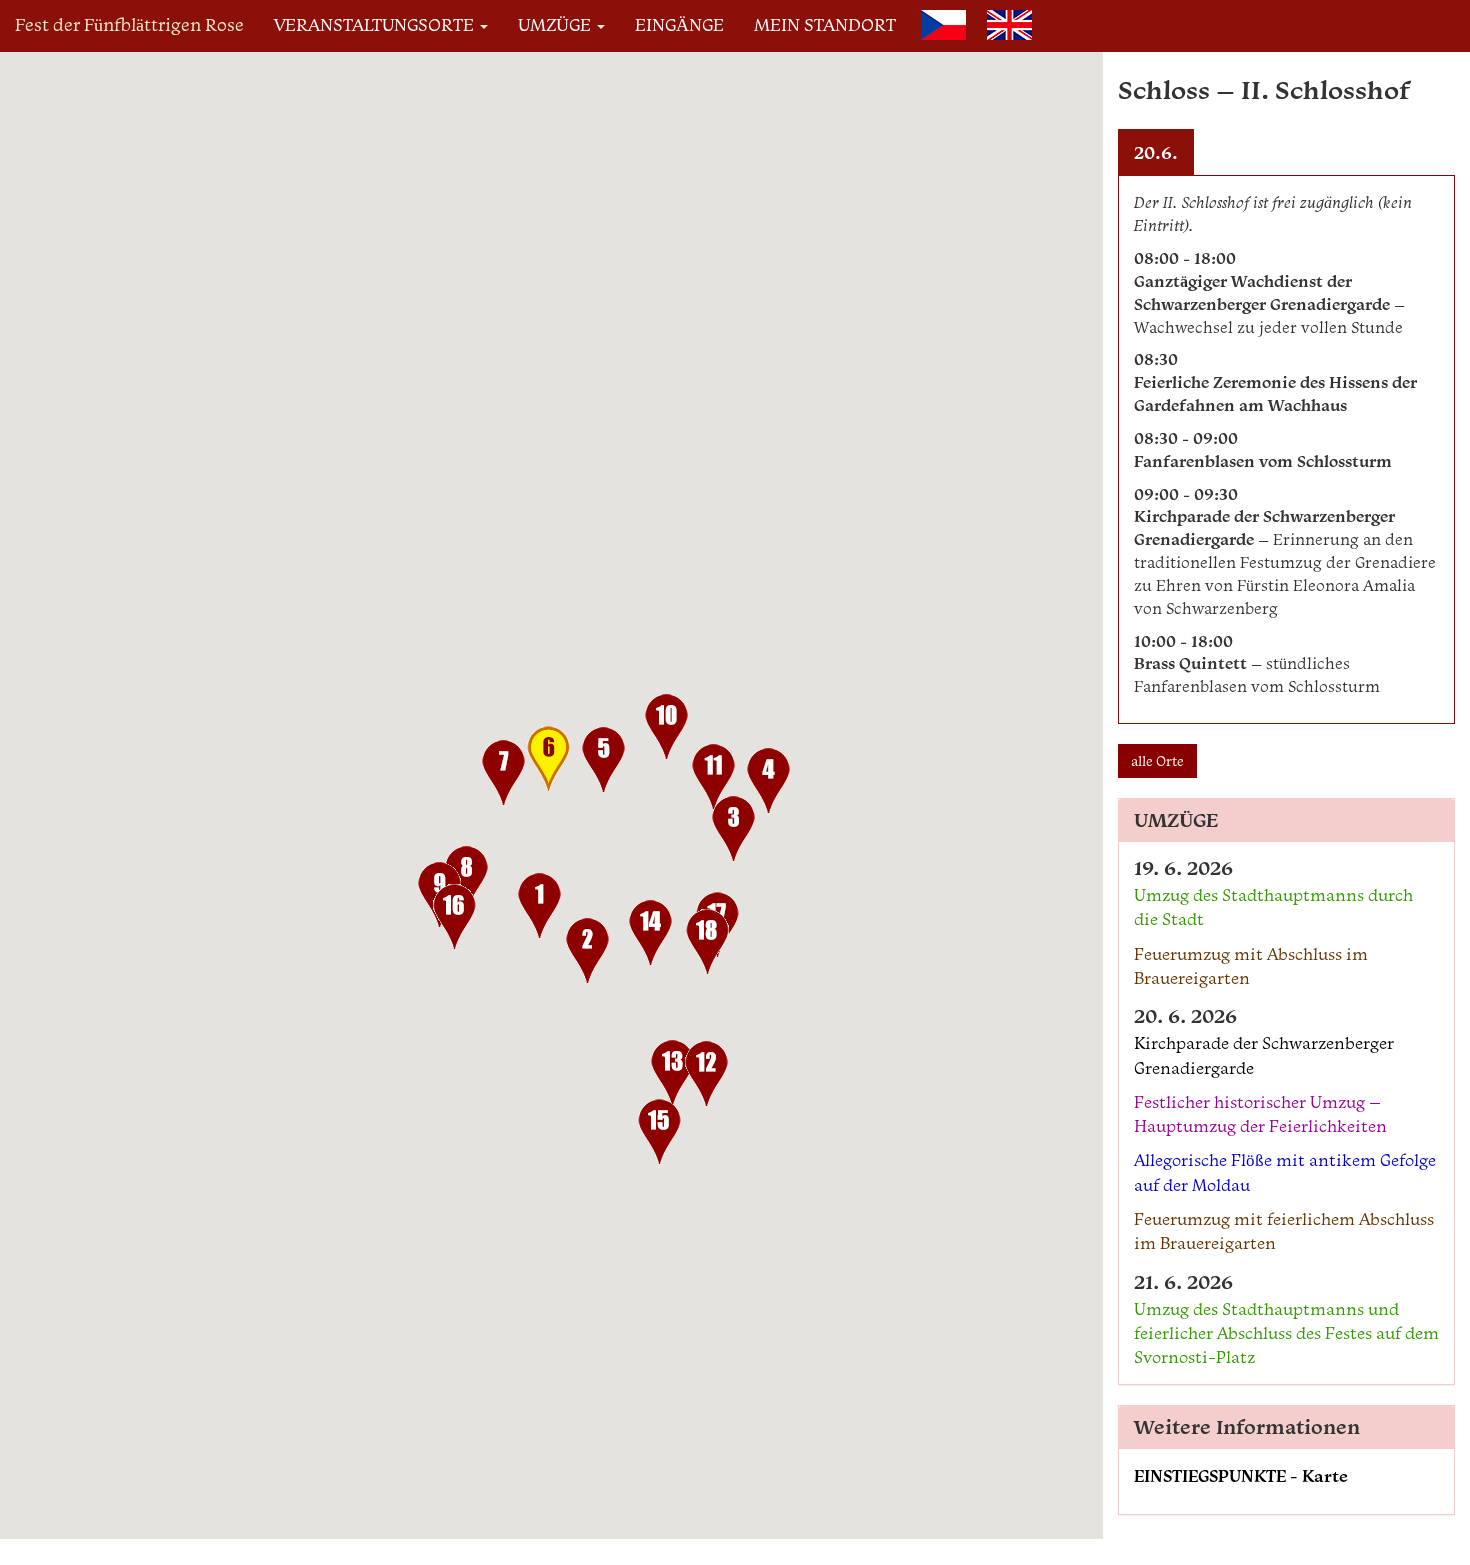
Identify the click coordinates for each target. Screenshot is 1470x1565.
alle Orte (1157, 761)
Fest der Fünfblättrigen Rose (129, 24)
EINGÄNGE (679, 24)
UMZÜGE (556, 24)
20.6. (1156, 152)
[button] (539, 909)
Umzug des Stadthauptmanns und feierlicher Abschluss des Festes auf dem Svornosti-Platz (1286, 1333)
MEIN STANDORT (825, 24)
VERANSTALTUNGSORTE (376, 24)
